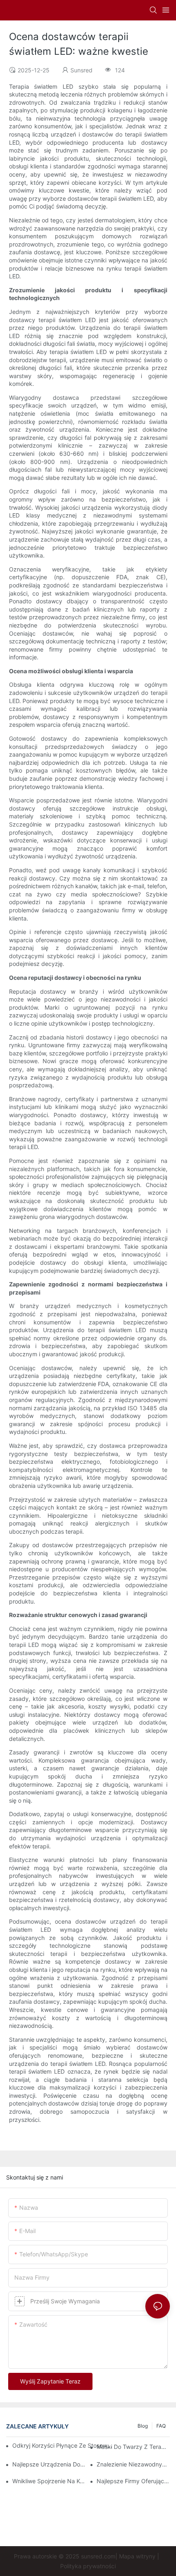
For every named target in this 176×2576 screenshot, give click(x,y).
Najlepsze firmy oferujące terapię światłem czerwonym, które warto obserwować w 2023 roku (133, 2481)
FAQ (161, 2426)
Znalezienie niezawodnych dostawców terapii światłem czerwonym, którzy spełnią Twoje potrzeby (133, 2464)
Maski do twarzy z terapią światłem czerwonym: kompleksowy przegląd (133, 2447)
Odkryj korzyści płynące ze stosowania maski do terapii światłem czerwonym (64, 2445)
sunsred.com (98, 2556)
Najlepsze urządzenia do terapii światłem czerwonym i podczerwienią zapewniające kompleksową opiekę (49, 2464)
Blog (143, 2426)
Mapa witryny (137, 2556)
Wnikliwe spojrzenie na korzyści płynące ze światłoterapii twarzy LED (49, 2481)
